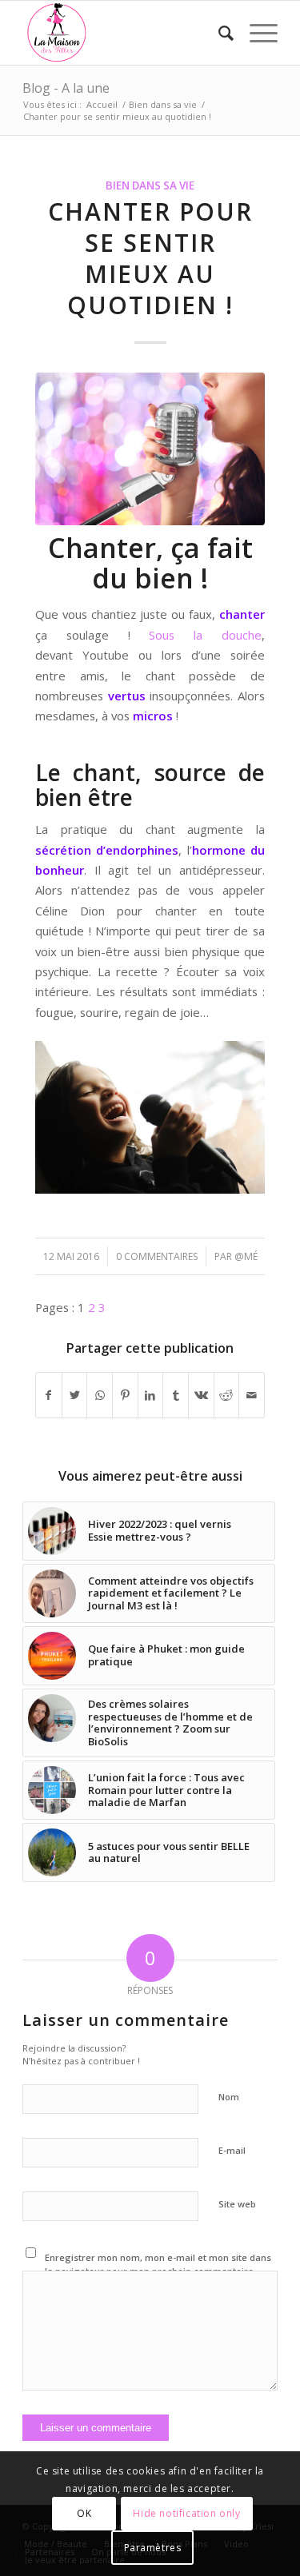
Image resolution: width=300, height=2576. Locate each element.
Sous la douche (205, 635)
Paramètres (153, 2548)
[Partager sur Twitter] (75, 1395)
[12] (150, 449)
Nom (229, 2097)
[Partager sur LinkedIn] (151, 1395)
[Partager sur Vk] (201, 1395)
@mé (246, 1256)
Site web (237, 2204)
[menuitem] (218, 33)
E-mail (232, 2150)
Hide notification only (186, 2513)
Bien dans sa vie (150, 185)
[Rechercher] (218, 33)
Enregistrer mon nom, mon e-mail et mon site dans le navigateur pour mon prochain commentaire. (158, 2264)
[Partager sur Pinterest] (125, 1395)
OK (84, 2513)
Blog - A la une (66, 88)
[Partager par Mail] (252, 1395)
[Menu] (256, 33)
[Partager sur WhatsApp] (100, 1395)
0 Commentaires (157, 1256)
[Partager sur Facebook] (49, 1395)
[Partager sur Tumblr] (176, 1395)
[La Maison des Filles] (124, 33)
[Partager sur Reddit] (227, 1395)
